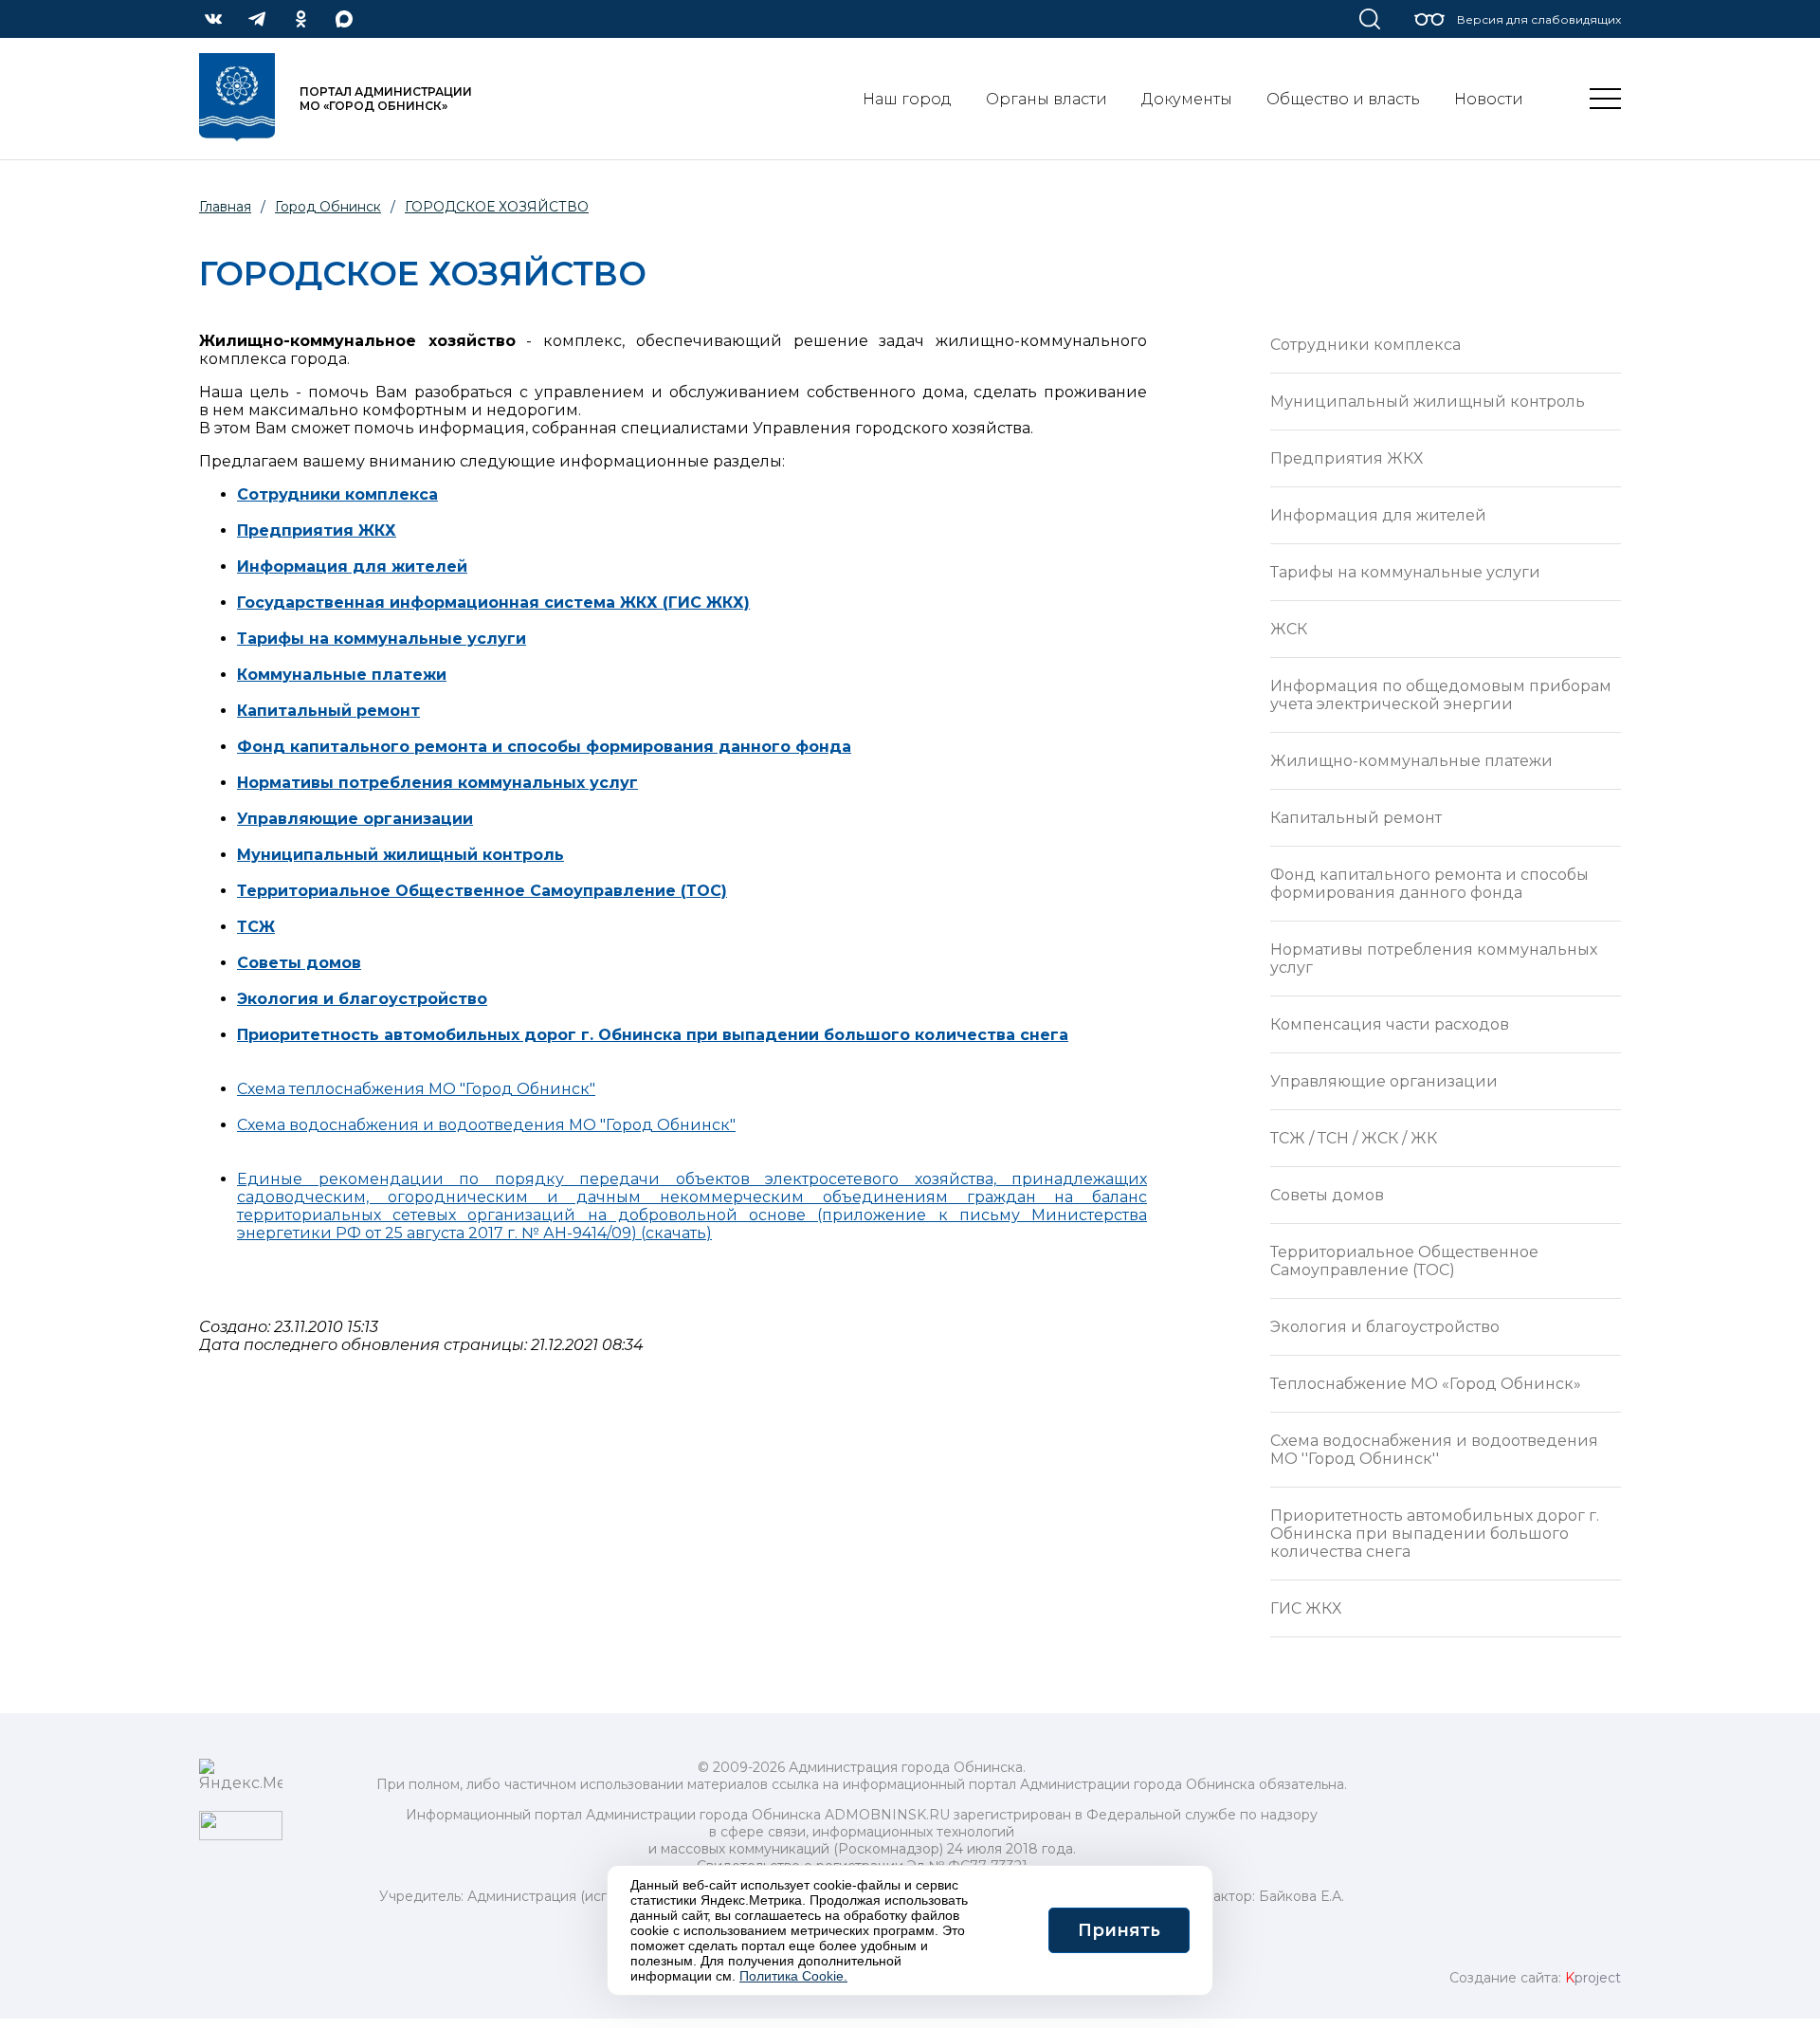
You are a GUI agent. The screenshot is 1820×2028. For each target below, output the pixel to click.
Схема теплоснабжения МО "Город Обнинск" (416, 1089)
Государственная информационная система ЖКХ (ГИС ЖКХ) (493, 603)
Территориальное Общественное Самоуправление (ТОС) (482, 891)
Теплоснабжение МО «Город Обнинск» (1426, 1384)
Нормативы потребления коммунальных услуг (437, 783)
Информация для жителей (1378, 515)
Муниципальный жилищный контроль (400, 855)
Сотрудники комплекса (1365, 345)
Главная (225, 207)
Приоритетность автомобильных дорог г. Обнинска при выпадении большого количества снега (1435, 1534)
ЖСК (1289, 629)
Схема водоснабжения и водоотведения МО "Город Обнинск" (486, 1125)
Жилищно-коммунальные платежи (1411, 761)
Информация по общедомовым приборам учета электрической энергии (1441, 695)
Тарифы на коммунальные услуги (1405, 572)
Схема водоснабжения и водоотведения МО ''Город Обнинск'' (1434, 1450)
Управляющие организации (1384, 1081)
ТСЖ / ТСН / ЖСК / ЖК (1354, 1138)
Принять (1119, 1930)
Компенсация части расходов (1390, 1024)
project (1593, 1978)
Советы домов (299, 963)
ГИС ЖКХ (1306, 1608)
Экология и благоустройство (1385, 1327)
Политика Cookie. (793, 1976)
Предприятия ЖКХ (1347, 458)
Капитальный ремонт (328, 711)
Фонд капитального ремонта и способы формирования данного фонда (544, 747)
